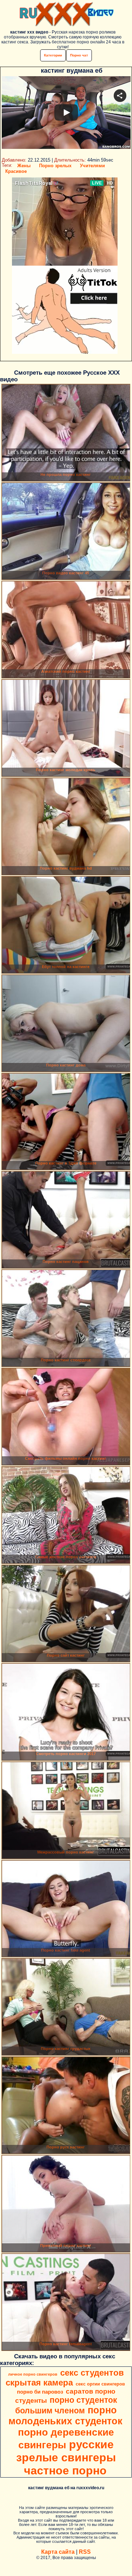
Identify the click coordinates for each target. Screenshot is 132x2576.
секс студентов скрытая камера (65, 2378)
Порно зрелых (55, 166)
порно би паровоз (40, 2392)
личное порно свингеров (33, 2374)
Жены (24, 166)
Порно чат (79, 55)
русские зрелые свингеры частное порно (66, 2457)
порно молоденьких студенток (65, 2416)
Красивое (16, 171)
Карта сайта (58, 2552)
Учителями (92, 166)
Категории (53, 55)
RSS (85, 2552)
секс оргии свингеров (100, 2384)
